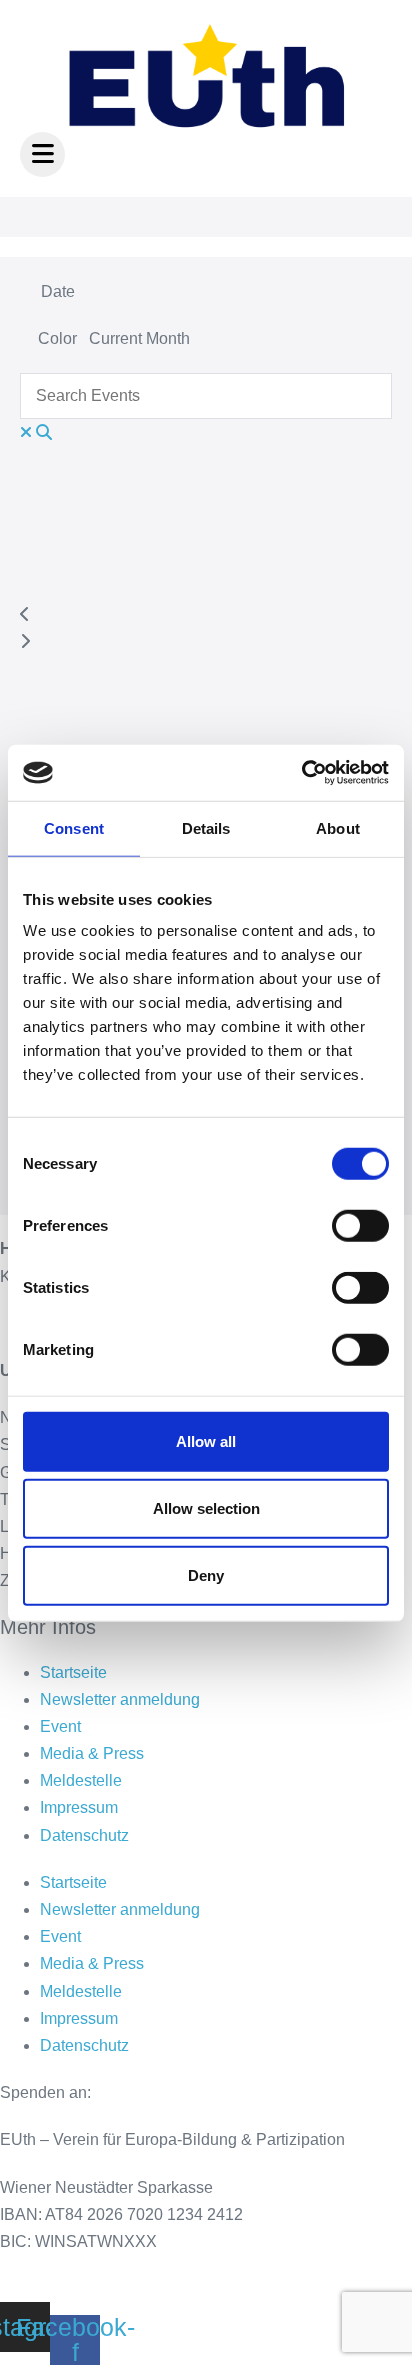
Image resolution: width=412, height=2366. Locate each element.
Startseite (73, 1672)
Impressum (79, 1807)
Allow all (206, 1441)
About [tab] (338, 827)
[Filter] (26, 344)
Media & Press (92, 1753)
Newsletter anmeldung (120, 1699)
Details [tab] (206, 827)
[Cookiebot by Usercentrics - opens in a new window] (301, 773)
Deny (206, 1575)
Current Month (139, 338)
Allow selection (206, 1508)
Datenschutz (84, 1835)
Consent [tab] (74, 827)
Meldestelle (81, 1780)
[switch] (360, 1226)
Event (60, 1726)
